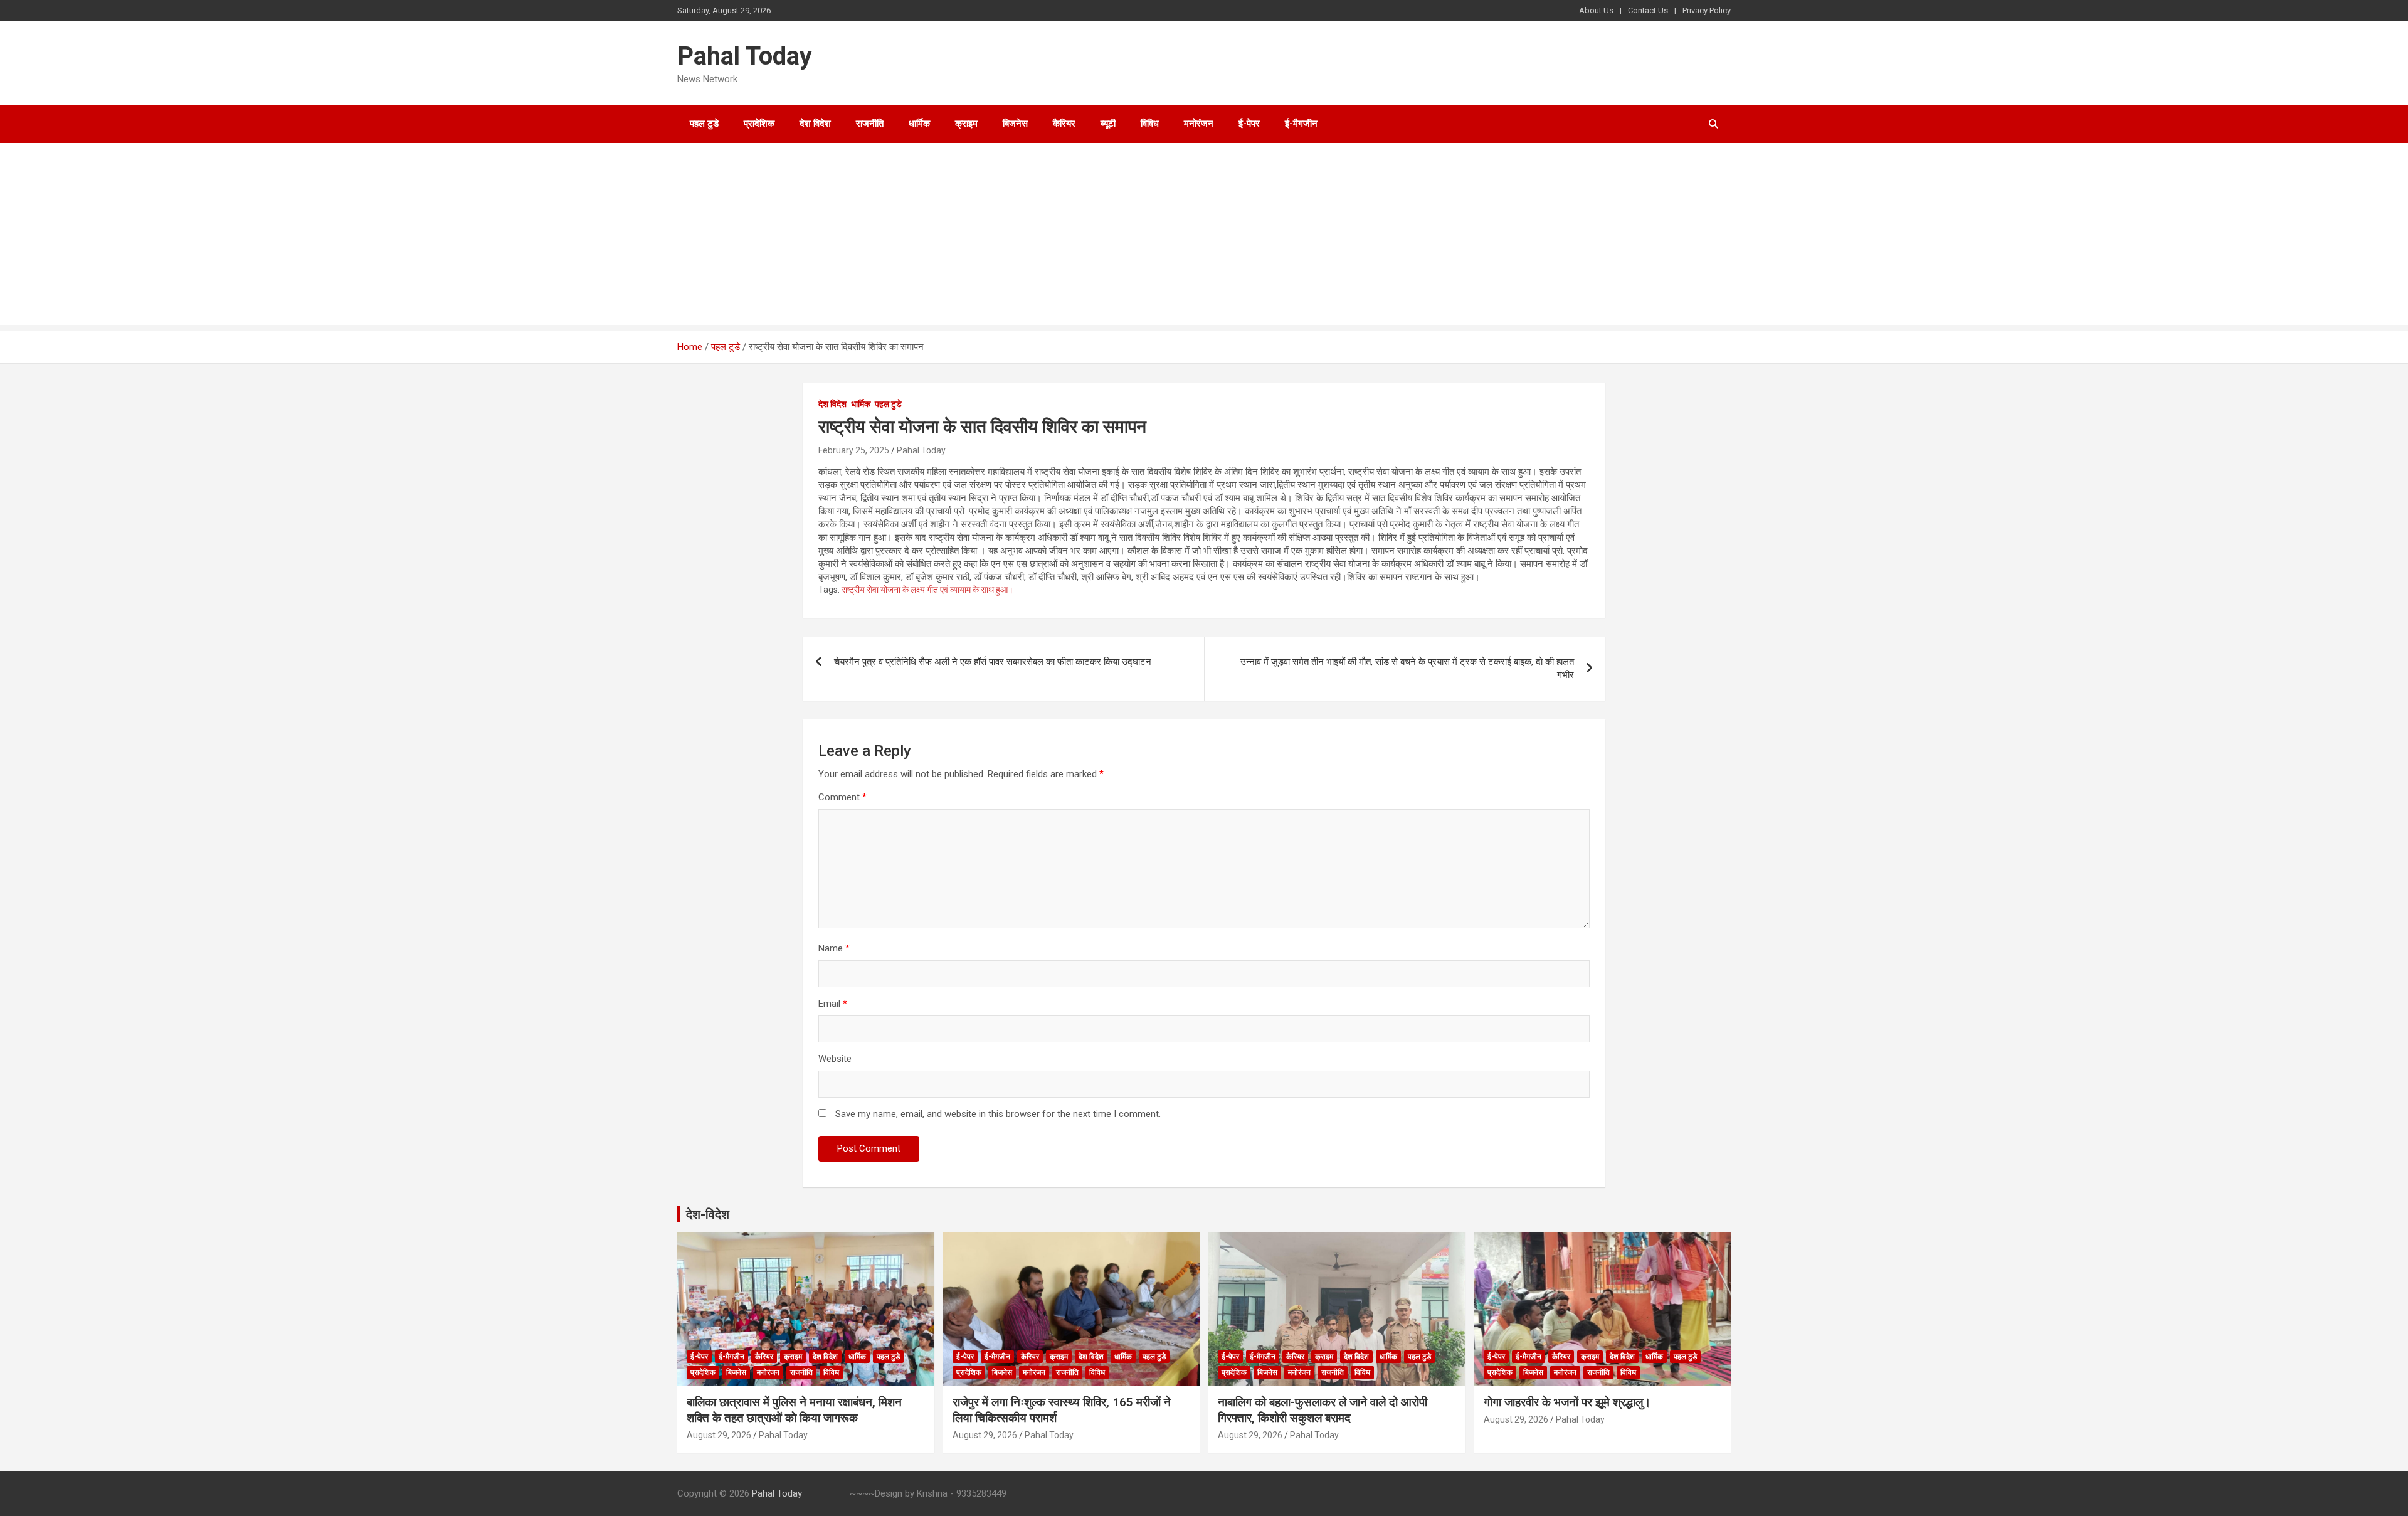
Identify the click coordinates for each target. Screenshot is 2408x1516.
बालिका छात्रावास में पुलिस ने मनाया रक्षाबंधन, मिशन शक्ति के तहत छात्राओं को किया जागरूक (794, 1410)
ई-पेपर (1249, 124)
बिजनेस (1015, 124)
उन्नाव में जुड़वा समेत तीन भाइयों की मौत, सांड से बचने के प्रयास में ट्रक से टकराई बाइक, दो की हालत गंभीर (1407, 668)
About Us (1596, 10)
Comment (842, 797)
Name (834, 948)
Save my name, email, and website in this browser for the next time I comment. (998, 1114)
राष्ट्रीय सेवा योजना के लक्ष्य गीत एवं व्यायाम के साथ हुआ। (927, 590)
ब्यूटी (1108, 124)
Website (835, 1059)
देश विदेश (815, 124)
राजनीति (870, 124)
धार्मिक (919, 124)
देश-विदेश (708, 1214)
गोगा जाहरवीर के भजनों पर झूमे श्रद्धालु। (1567, 1402)
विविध (1150, 124)
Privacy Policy (1707, 10)
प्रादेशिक (759, 124)
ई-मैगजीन (1301, 124)
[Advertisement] (1204, 237)
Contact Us (1648, 10)
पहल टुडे (704, 124)
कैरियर (1064, 124)
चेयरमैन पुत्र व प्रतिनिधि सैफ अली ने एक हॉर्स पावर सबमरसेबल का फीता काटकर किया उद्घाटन (993, 662)
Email (833, 1004)
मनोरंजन (1199, 124)
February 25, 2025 (854, 450)
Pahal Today (745, 56)
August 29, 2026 (719, 1435)
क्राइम (966, 124)
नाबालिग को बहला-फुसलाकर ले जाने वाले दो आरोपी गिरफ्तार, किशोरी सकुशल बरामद (1323, 1410)
